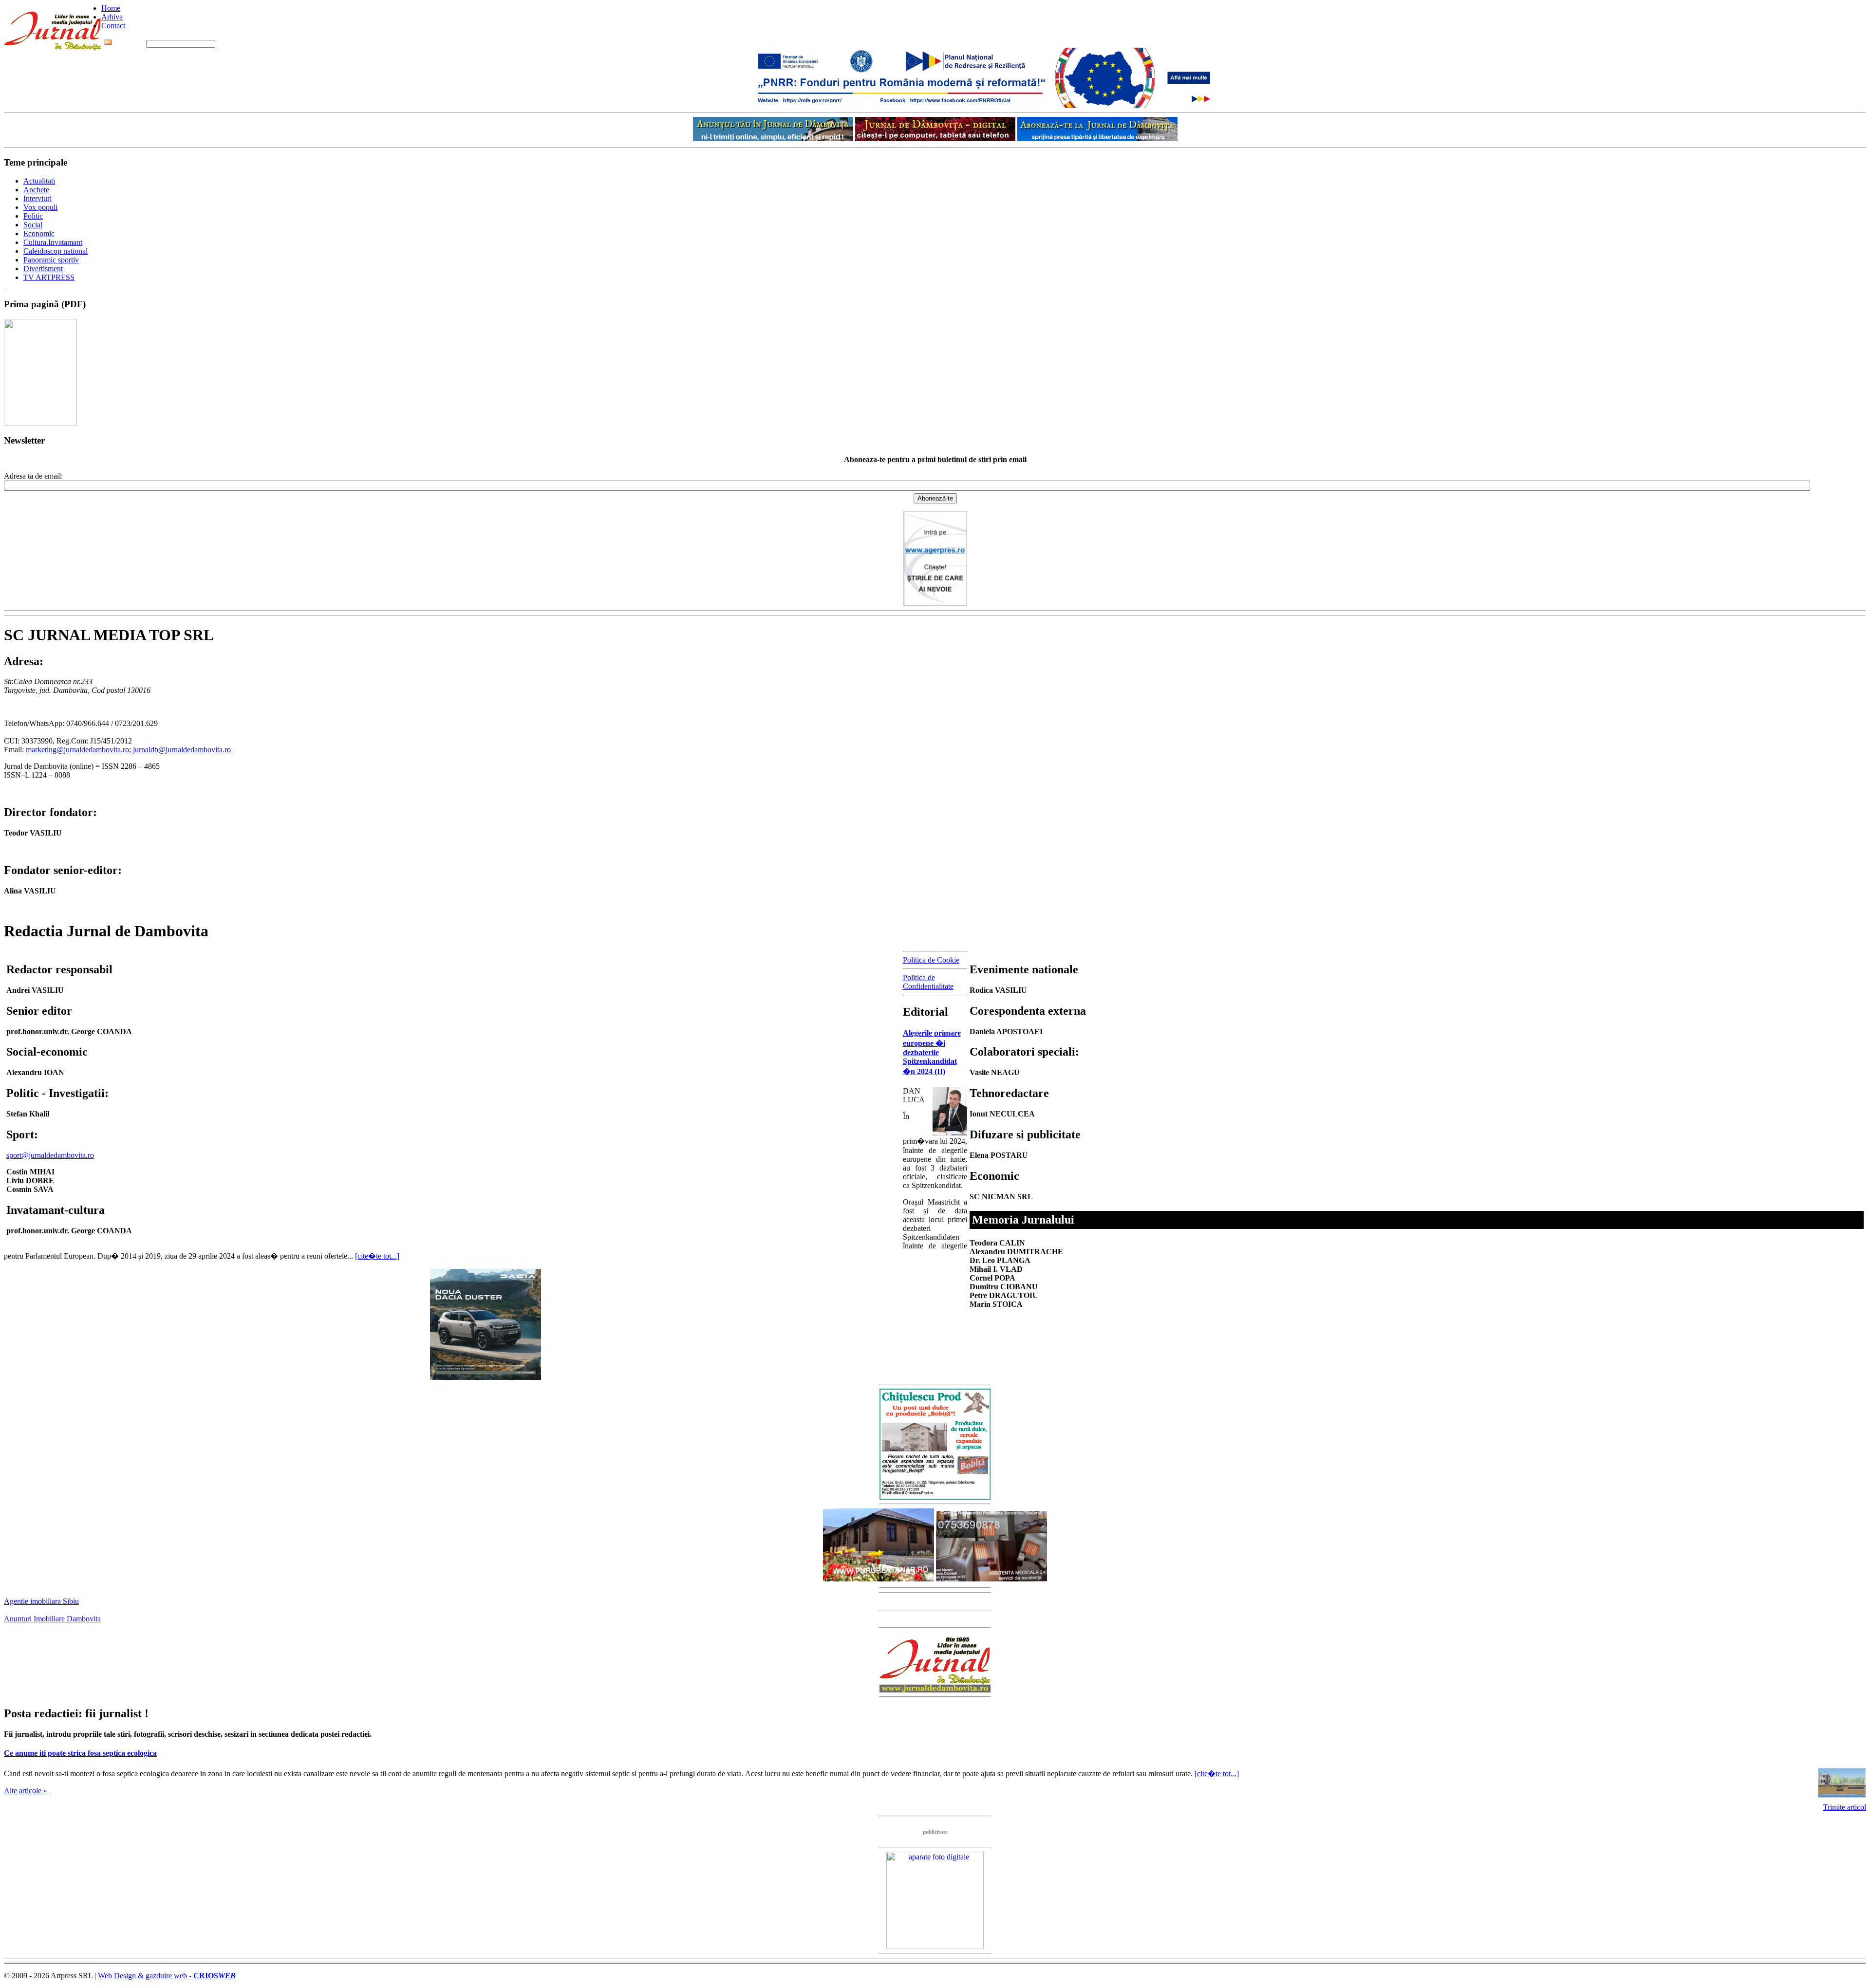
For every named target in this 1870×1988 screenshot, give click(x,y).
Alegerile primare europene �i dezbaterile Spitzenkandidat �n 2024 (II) (932, 1052)
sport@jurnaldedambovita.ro (50, 1155)
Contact (113, 26)
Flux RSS (129, 43)
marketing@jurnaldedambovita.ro (77, 750)
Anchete (36, 190)
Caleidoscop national (56, 251)
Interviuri (37, 198)
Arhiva (112, 17)
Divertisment (43, 269)
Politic (33, 216)
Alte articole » (26, 1791)
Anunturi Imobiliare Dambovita (52, 1619)
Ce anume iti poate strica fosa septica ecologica (80, 1753)
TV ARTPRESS (49, 277)
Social (33, 225)
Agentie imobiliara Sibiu (41, 1601)
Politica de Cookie (931, 960)
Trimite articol (1845, 1807)
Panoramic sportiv (51, 260)
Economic (39, 233)
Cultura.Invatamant (53, 242)
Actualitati (39, 181)
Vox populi (40, 207)
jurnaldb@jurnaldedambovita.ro (182, 750)
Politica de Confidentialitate (928, 982)
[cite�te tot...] (377, 1256)
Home (111, 8)
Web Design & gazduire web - (167, 1976)
